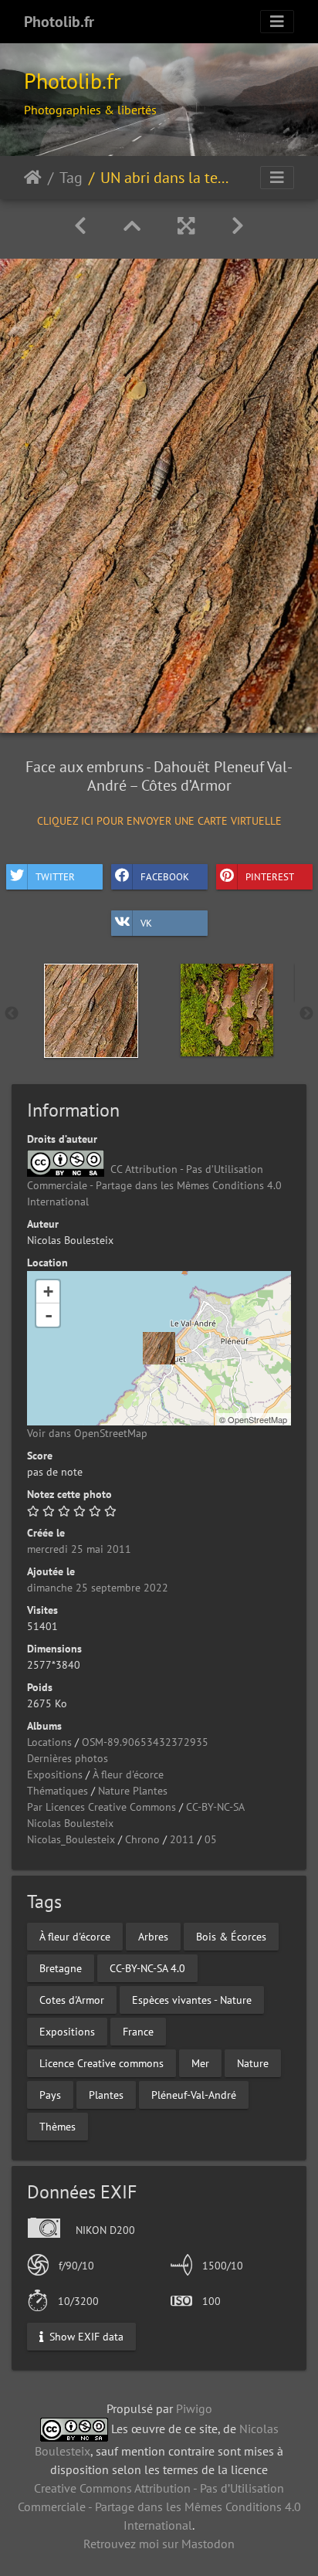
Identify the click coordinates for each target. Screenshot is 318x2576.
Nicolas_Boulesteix (71, 1839)
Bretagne (61, 1968)
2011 (182, 1839)
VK (146, 922)
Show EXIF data (85, 2336)
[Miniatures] (132, 226)
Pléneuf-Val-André (194, 2095)
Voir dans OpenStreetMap (87, 1433)
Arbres (153, 1937)
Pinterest (270, 876)
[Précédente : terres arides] (80, 226)
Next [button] (306, 1014)
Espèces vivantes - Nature (192, 2000)
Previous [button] (12, 1014)
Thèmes (58, 2127)
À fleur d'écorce (128, 1774)
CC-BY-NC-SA (215, 1807)
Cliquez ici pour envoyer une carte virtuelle (159, 821)
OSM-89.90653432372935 (145, 1742)
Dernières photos (68, 1758)
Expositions (55, 1774)
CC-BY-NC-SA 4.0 (147, 1968)
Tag (71, 178)
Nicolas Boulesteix (70, 1823)
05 (211, 1839)
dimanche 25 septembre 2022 (98, 1588)
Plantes (106, 2095)
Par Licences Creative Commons (101, 1807)
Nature (253, 2063)
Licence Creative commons (101, 2063)
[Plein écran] (186, 226)
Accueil (33, 178)
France (138, 2032)
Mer (200, 2063)
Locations (49, 1742)
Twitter (55, 876)
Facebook (165, 876)
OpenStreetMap (257, 1419)
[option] (91, 1011)
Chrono (142, 1839)
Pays (50, 2095)
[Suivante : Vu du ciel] (238, 226)
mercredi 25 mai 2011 (79, 1549)
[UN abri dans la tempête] (159, 1348)
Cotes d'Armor (72, 2000)
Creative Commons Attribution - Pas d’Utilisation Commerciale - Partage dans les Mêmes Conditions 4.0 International (159, 2507)
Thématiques (58, 1791)
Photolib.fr (59, 22)
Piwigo (194, 2408)
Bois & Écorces (231, 1937)
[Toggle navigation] (277, 22)
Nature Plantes (133, 1791)
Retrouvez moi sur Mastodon (159, 2544)
